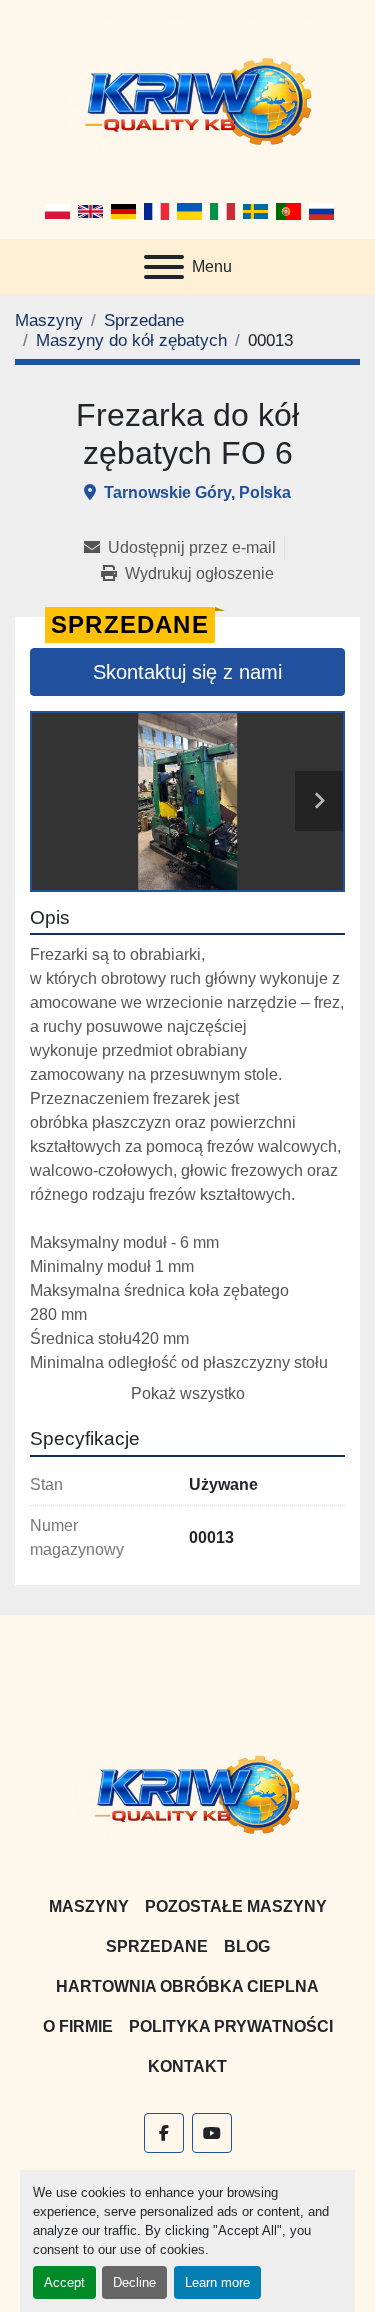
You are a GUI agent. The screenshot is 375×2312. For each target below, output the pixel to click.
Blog (247, 1946)
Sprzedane (157, 1946)
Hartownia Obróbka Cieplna (187, 1986)
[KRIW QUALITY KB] (187, 1791)
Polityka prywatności (231, 2026)
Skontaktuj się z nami (187, 672)
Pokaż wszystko (188, 1393)
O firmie (78, 2026)
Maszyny (89, 1906)
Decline (134, 2282)
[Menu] (164, 267)
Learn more (217, 2282)
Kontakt (187, 2066)
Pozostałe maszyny (236, 1906)
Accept (64, 2282)
